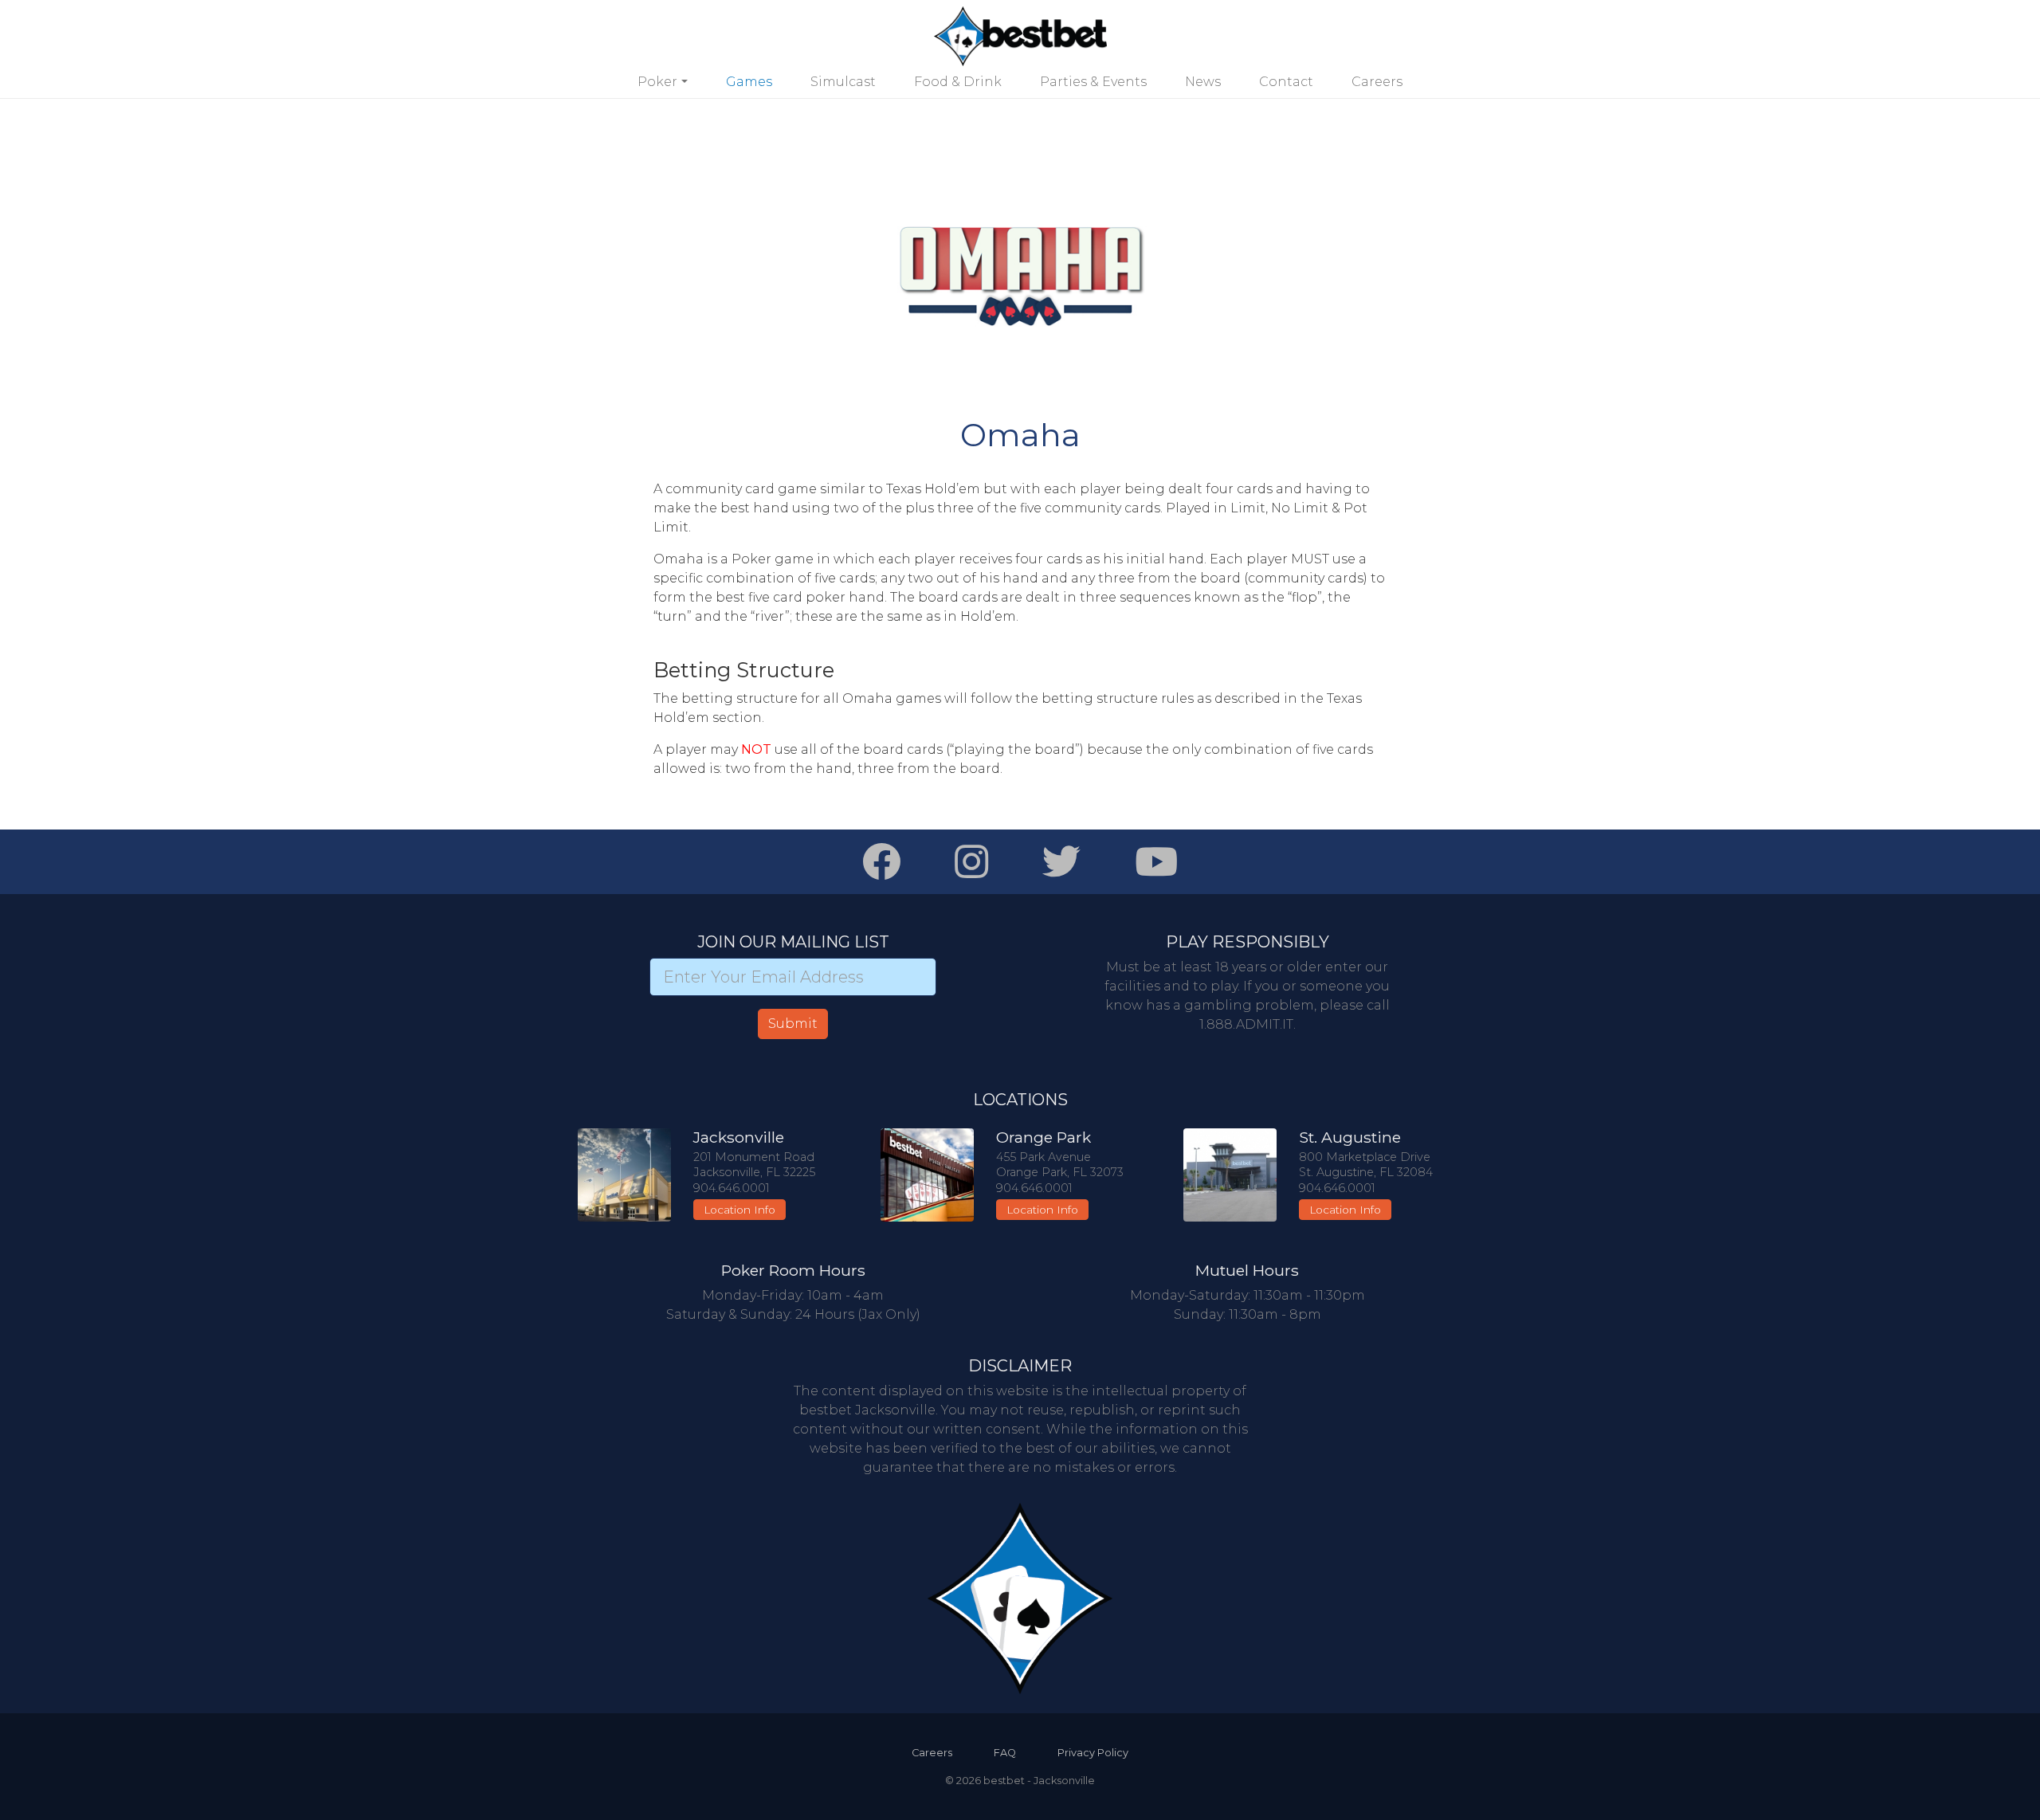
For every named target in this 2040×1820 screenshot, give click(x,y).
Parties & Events (1093, 82)
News (1203, 82)
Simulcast (843, 82)
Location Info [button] (739, 1210)
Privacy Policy (1093, 1753)
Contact (1286, 82)
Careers (1377, 82)
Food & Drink (958, 82)
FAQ (1005, 1753)
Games (749, 82)
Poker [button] (657, 82)
